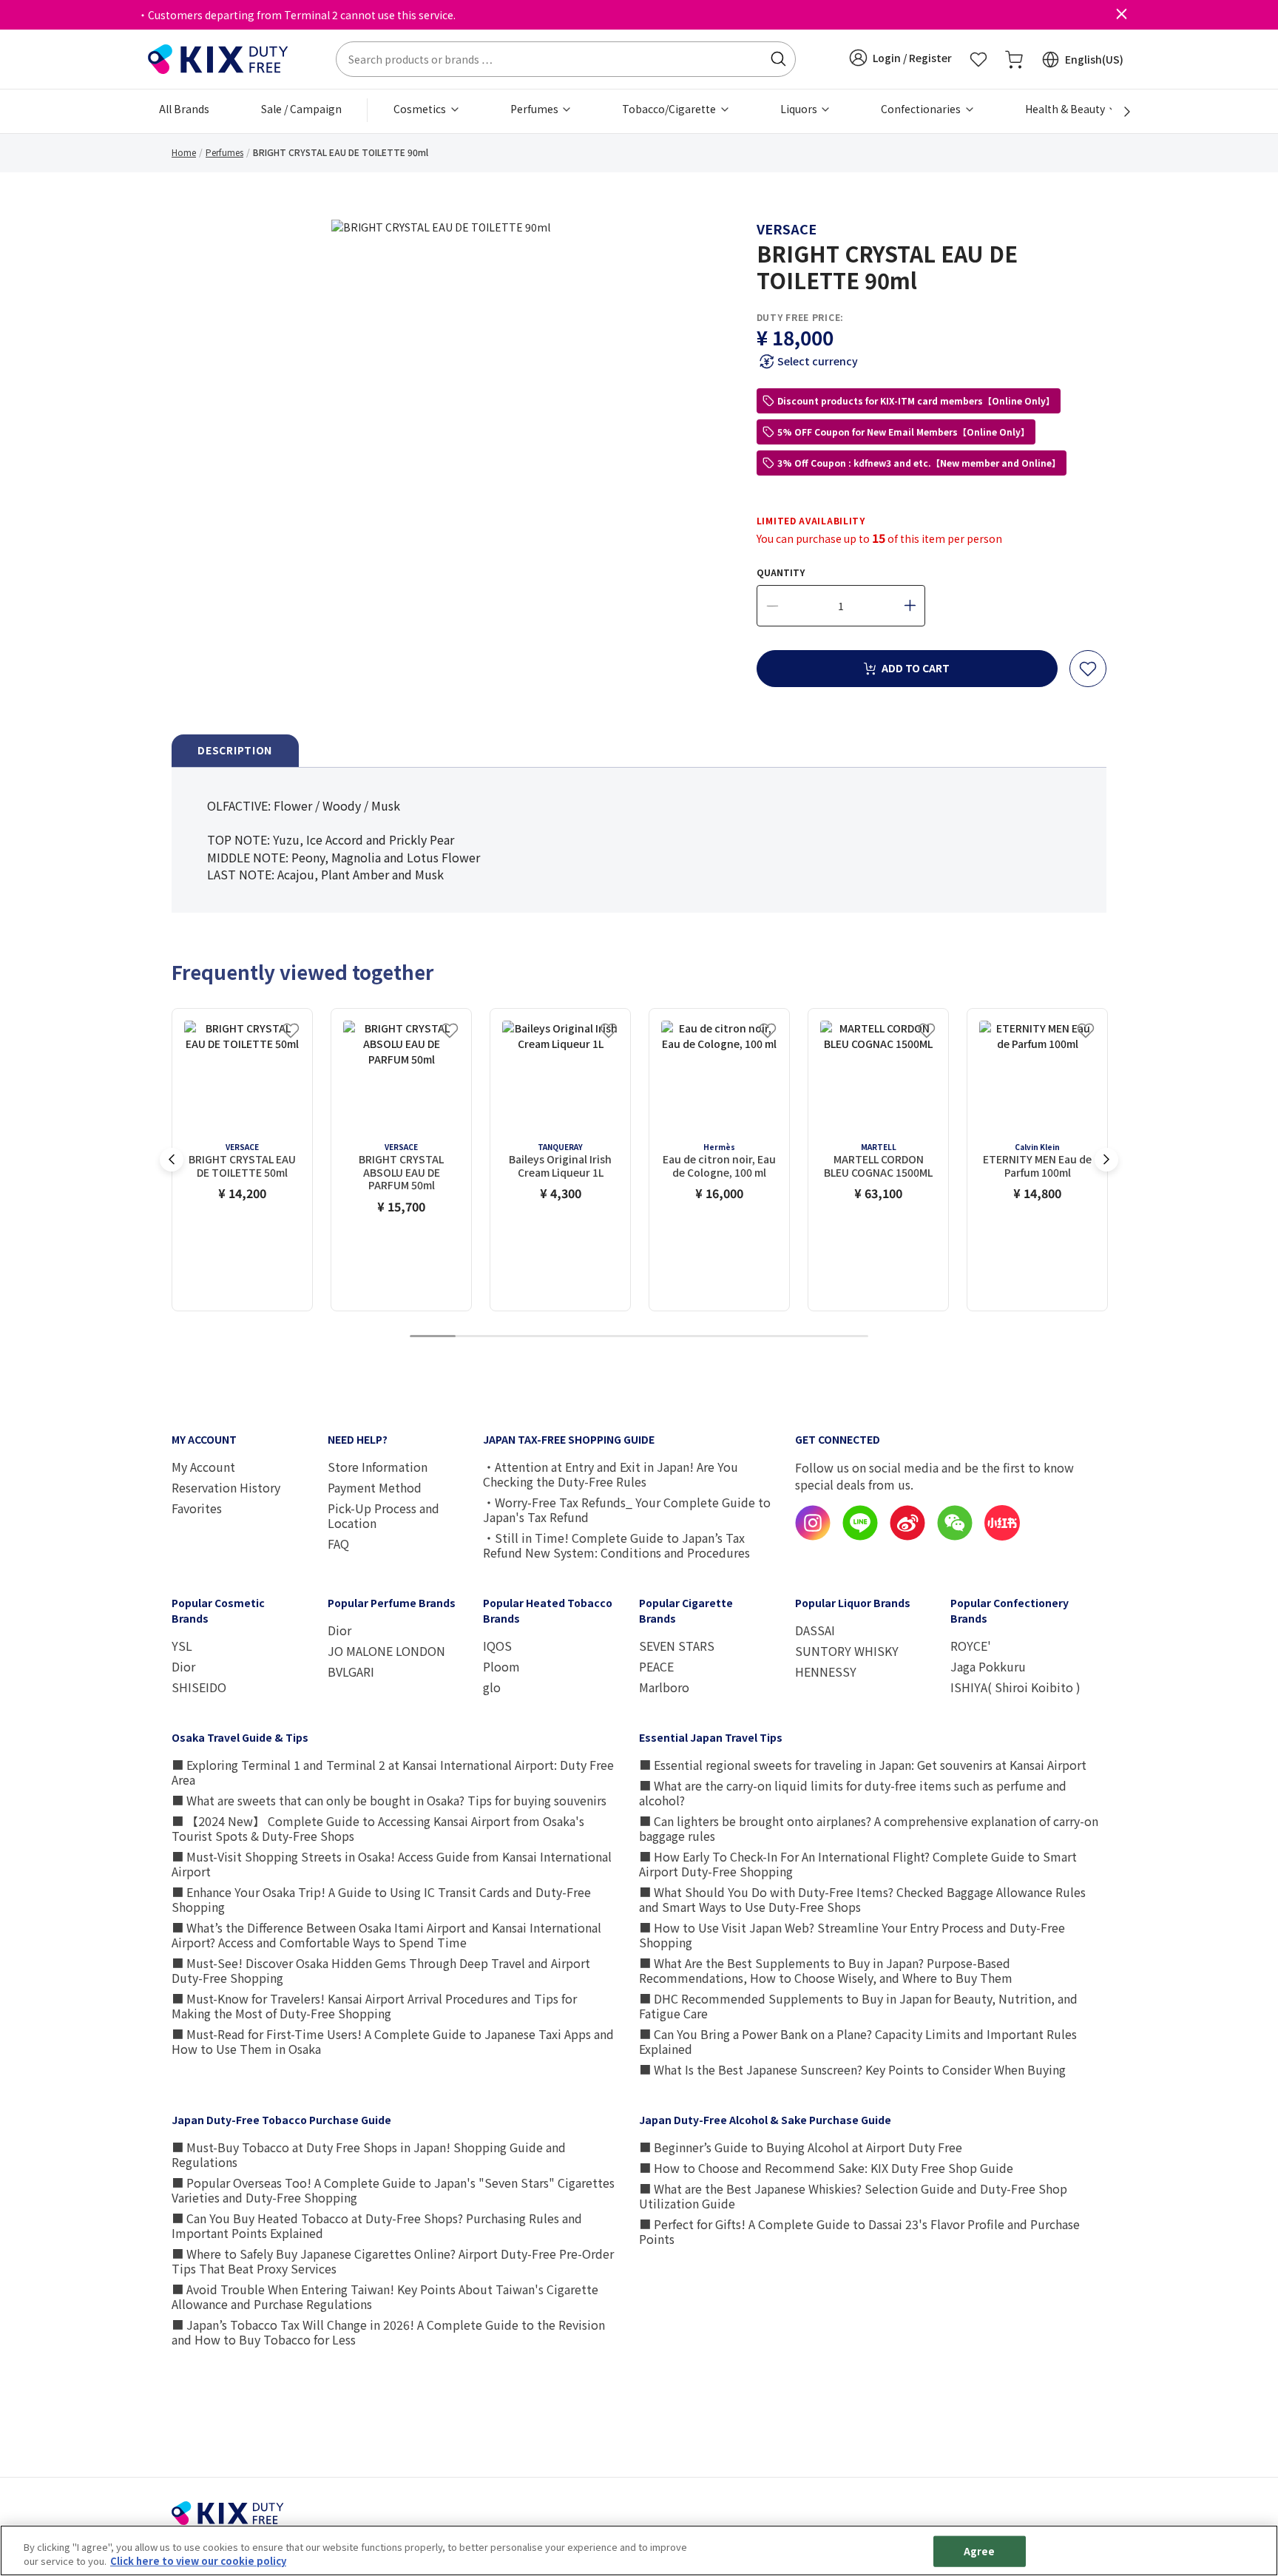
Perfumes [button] (535, 109)
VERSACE (787, 229)
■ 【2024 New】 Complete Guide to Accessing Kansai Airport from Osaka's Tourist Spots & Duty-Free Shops (378, 1828)
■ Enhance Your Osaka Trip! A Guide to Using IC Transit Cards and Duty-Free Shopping (381, 1899)
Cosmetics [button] (421, 109)
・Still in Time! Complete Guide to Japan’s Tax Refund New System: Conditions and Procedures (616, 1545)
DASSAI (815, 1630)
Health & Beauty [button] (1066, 109)
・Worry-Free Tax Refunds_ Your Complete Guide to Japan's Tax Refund (627, 1510)
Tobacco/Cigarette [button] (670, 109)
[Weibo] (907, 1536)
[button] (900, 58)
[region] (639, 2550)
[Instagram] (813, 1536)
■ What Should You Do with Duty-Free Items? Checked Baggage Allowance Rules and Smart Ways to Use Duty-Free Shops (862, 1899)
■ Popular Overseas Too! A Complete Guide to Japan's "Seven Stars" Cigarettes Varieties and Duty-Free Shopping (393, 2190)
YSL (182, 1646)
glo (492, 1687)
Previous (172, 1160)
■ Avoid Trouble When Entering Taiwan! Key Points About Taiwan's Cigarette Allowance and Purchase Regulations (385, 2296)
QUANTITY (781, 572)
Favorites (197, 1508)
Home (184, 152)
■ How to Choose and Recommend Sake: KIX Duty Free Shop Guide (826, 2168)
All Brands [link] (184, 109)
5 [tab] (616, 1337)
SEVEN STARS (677, 1646)
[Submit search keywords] (778, 59)
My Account (203, 1467)
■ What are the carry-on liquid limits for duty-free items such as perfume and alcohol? (853, 1793)
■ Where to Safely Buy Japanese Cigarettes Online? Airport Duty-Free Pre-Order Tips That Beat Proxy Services (393, 2261)
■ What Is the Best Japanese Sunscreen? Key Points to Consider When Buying (852, 2069)
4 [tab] (570, 1337)
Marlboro (664, 1687)
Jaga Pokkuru (988, 1666)
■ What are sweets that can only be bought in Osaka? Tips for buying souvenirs (389, 1800)
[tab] (235, 751)
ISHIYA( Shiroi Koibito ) (1015, 1687)
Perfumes (224, 152)
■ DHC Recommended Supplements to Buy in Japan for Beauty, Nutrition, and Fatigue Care (858, 2006)
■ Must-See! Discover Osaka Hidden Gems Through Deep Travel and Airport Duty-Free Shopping (381, 1970)
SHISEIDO (199, 1687)
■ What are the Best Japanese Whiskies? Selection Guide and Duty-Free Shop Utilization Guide (853, 2196)
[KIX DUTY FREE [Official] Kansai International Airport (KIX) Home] (218, 58)
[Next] (1119, 112)
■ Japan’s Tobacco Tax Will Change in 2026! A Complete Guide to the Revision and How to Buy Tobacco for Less (388, 2332)
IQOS (497, 1646)
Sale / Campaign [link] (301, 109)
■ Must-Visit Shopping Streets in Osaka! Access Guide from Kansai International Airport (392, 1864)
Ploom (501, 1666)
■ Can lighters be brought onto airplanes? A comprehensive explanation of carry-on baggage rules (869, 1828)
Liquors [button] (800, 109)
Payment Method (375, 1487)
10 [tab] (845, 1337)
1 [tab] (433, 1337)
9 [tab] (799, 1337)
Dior (183, 1666)
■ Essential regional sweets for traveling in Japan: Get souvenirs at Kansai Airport (863, 1765)
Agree (980, 2551)
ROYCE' (971, 1646)
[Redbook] (1002, 1536)
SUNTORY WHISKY (847, 1651)
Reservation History (226, 1487)
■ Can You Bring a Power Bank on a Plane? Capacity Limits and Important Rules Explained (858, 2041)
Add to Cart (916, 668)
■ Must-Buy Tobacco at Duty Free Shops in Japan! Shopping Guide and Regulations (369, 2154)
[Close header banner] (1121, 15)
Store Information (378, 1467)
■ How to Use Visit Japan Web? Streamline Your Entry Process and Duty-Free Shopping (852, 1935)
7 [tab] (708, 1337)
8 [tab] (754, 1337)
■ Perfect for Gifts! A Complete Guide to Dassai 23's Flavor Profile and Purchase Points (859, 2231)
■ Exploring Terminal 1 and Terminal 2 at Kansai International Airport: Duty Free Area (393, 1772)
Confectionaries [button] (922, 109)
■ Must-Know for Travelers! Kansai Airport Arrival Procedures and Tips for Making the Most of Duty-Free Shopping (374, 2006)
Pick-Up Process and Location (383, 1515)
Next (1106, 1160)
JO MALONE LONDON (386, 1651)
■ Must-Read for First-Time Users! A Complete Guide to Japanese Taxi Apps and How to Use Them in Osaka (393, 2041)
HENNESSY (826, 1671)
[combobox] (566, 59)
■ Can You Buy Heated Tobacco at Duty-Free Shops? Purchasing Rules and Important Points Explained (377, 2225)
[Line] (860, 1536)
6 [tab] (662, 1337)
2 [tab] (479, 1337)
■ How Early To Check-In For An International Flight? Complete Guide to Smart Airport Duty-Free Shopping (858, 1864)
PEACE (656, 1666)
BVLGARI (351, 1671)
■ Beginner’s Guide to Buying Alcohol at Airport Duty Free (801, 2147)
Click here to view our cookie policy (198, 2561)
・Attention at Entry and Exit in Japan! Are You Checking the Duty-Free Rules (611, 1474)
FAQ (338, 1544)
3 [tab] (524, 1337)
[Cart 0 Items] (1014, 59)
